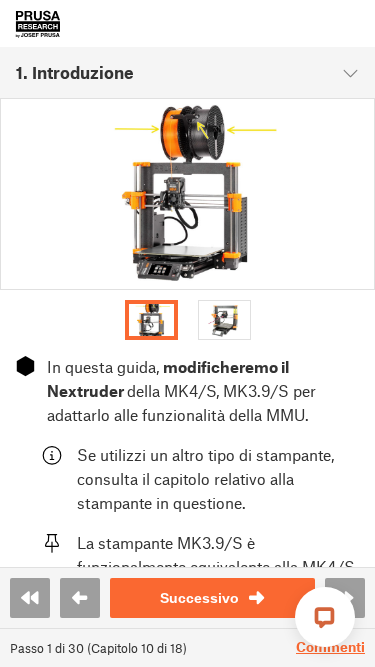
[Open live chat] (325, 617)
